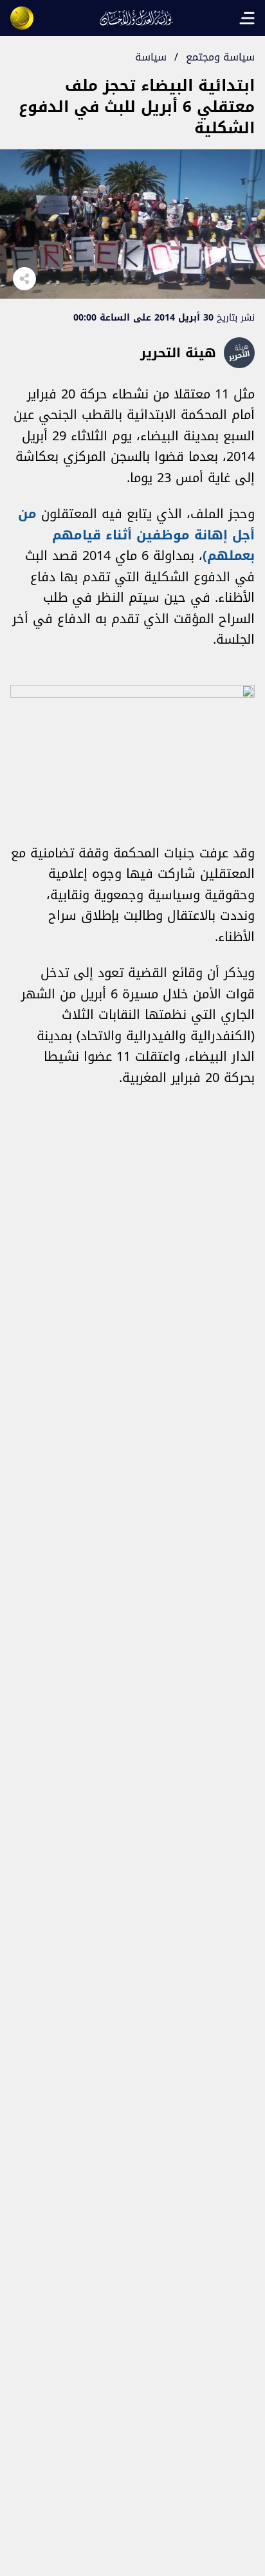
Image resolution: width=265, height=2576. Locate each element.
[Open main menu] (247, 18)
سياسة (151, 57)
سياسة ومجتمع (220, 57)
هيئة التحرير (178, 353)
